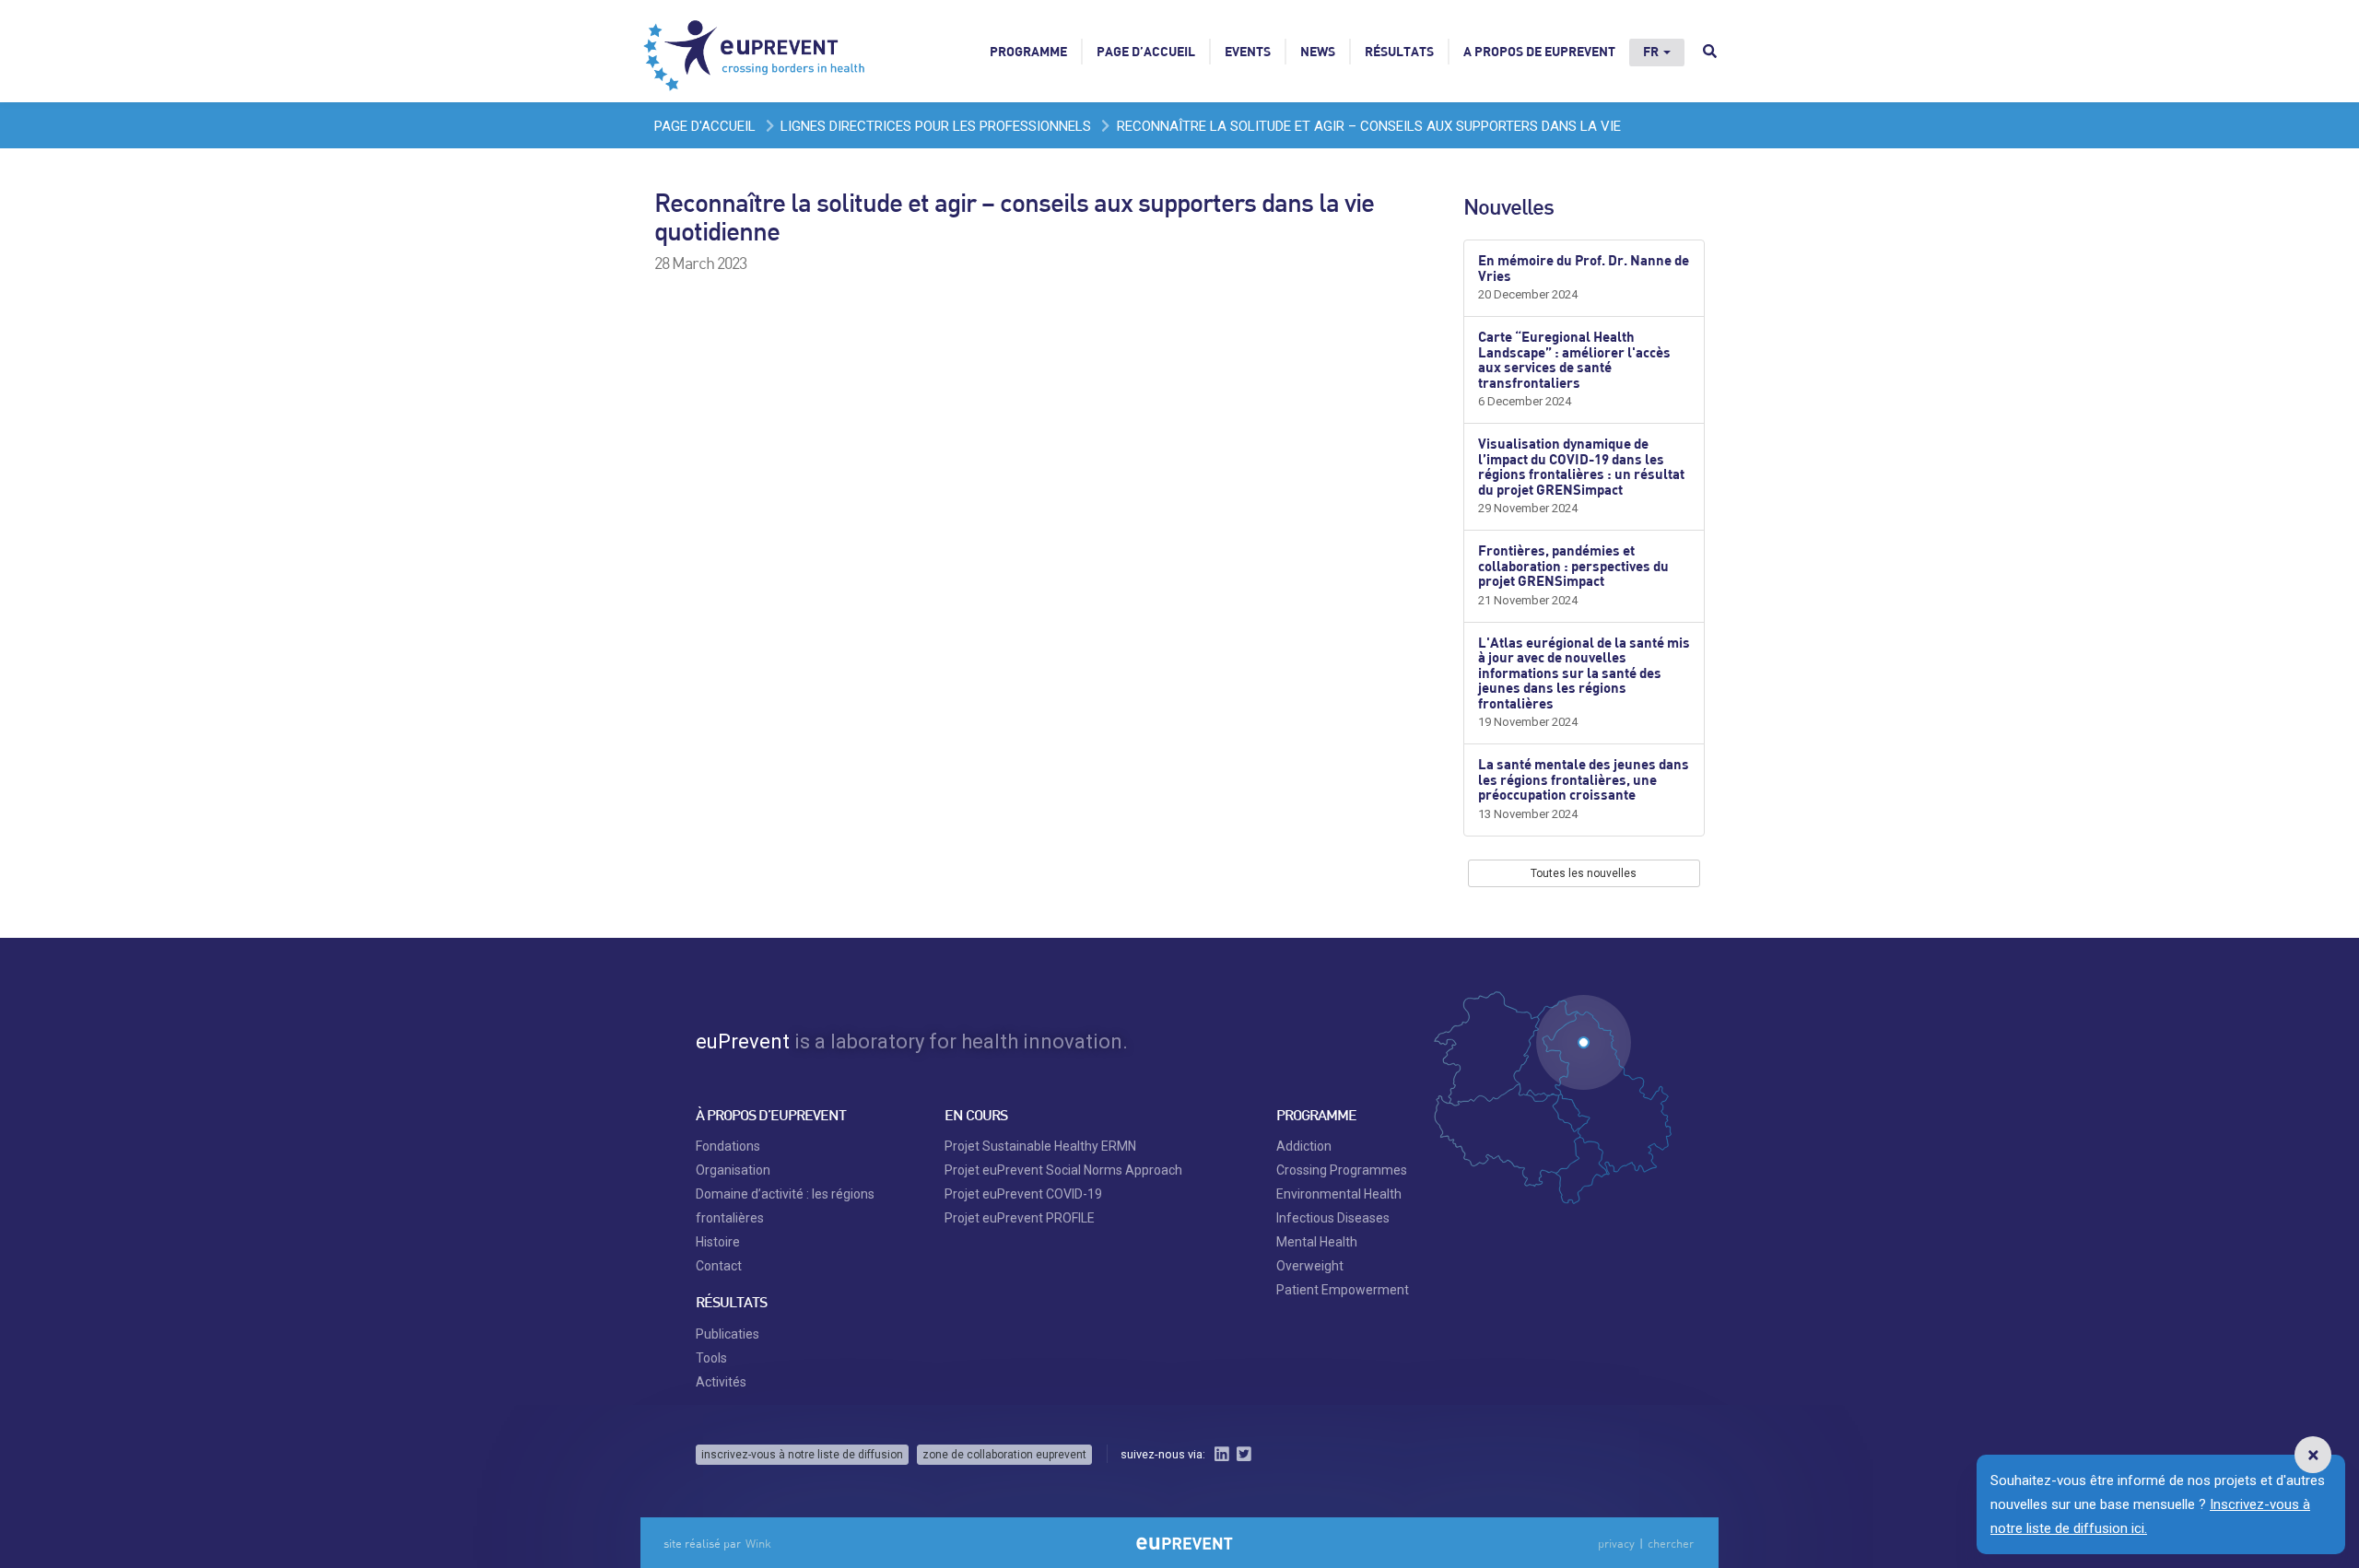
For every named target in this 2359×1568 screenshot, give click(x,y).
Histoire (718, 1242)
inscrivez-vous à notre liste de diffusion (802, 1455)
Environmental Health (1339, 1194)
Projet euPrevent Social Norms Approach (1063, 1170)
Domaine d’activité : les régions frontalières (785, 1206)
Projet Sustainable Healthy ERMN (1040, 1146)
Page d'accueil (705, 126)
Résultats (1399, 51)
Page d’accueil (1146, 51)
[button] (2313, 1455)
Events (1248, 51)
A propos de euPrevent (1539, 51)
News (1318, 51)
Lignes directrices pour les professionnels (936, 126)
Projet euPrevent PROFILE (1020, 1218)
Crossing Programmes (1342, 1170)
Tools (711, 1358)
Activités (721, 1382)
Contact (719, 1266)
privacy (1616, 1543)
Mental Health (1317, 1242)
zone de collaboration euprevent (1004, 1455)
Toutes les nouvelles (1584, 873)
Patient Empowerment (1343, 1290)
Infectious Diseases (1333, 1218)
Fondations (728, 1146)
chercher (1671, 1543)
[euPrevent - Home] (756, 51)
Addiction (1304, 1146)
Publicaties (728, 1334)
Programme (1028, 51)
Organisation (733, 1170)
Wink (758, 1543)
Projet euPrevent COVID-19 (1023, 1194)
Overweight (1310, 1266)
